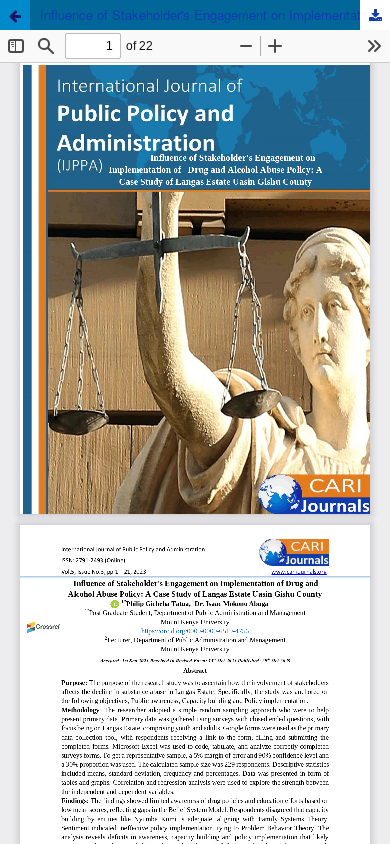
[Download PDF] (375, 15)
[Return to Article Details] (15, 15)
